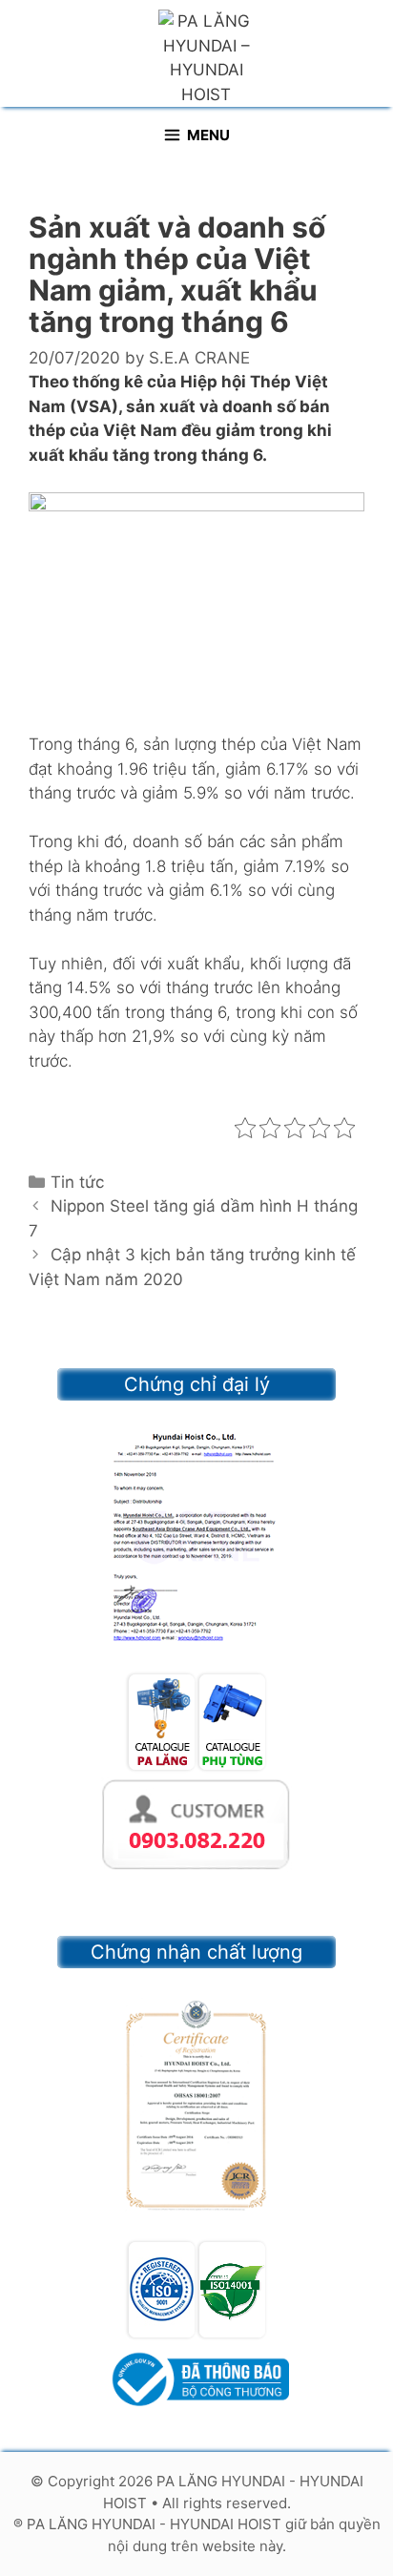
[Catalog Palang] (162, 1764)
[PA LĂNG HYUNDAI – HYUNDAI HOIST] (206, 57)
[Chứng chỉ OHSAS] (196, 2105)
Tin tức (77, 1182)
